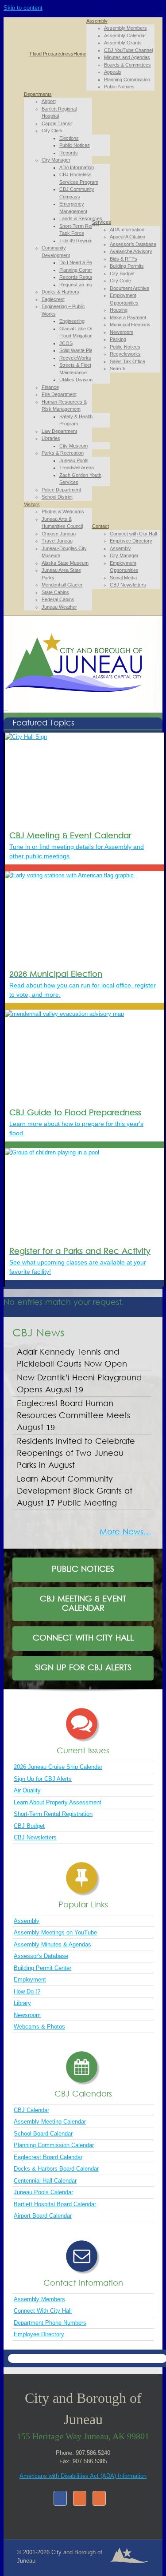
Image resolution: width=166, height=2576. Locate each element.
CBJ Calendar (31, 2110)
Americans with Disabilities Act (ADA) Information (83, 2476)
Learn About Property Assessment (58, 1802)
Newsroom (27, 2015)
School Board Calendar (43, 2134)
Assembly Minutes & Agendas (52, 1944)
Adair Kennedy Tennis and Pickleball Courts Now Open (73, 1359)
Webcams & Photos (39, 2027)
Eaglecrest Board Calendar (48, 2157)
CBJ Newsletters (35, 1837)
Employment (30, 1980)
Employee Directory (39, 2334)
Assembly (27, 1921)
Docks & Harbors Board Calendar (56, 2169)
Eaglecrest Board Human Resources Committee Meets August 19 (73, 1416)
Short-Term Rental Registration (53, 1814)
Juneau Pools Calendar (43, 2192)
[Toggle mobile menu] (6, 708)
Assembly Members (39, 2299)
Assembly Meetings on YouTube (55, 1932)
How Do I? (27, 1991)
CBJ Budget (29, 1826)
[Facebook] (60, 2498)
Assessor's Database (41, 1956)
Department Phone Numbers (50, 2323)
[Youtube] (99, 2498)
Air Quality (27, 1790)
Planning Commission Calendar (54, 2145)
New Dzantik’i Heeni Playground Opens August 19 (79, 1384)
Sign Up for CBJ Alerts (43, 1779)
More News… (125, 1532)
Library (22, 2003)
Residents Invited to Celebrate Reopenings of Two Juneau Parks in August (76, 1454)
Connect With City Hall (43, 2311)
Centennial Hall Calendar (45, 2181)
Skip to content (23, 8)
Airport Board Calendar (43, 2216)
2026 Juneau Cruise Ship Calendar (58, 1767)
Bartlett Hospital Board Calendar (55, 2204)
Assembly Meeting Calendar (50, 2122)
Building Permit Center (42, 1968)
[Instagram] (80, 2498)
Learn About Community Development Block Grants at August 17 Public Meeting (75, 1492)
